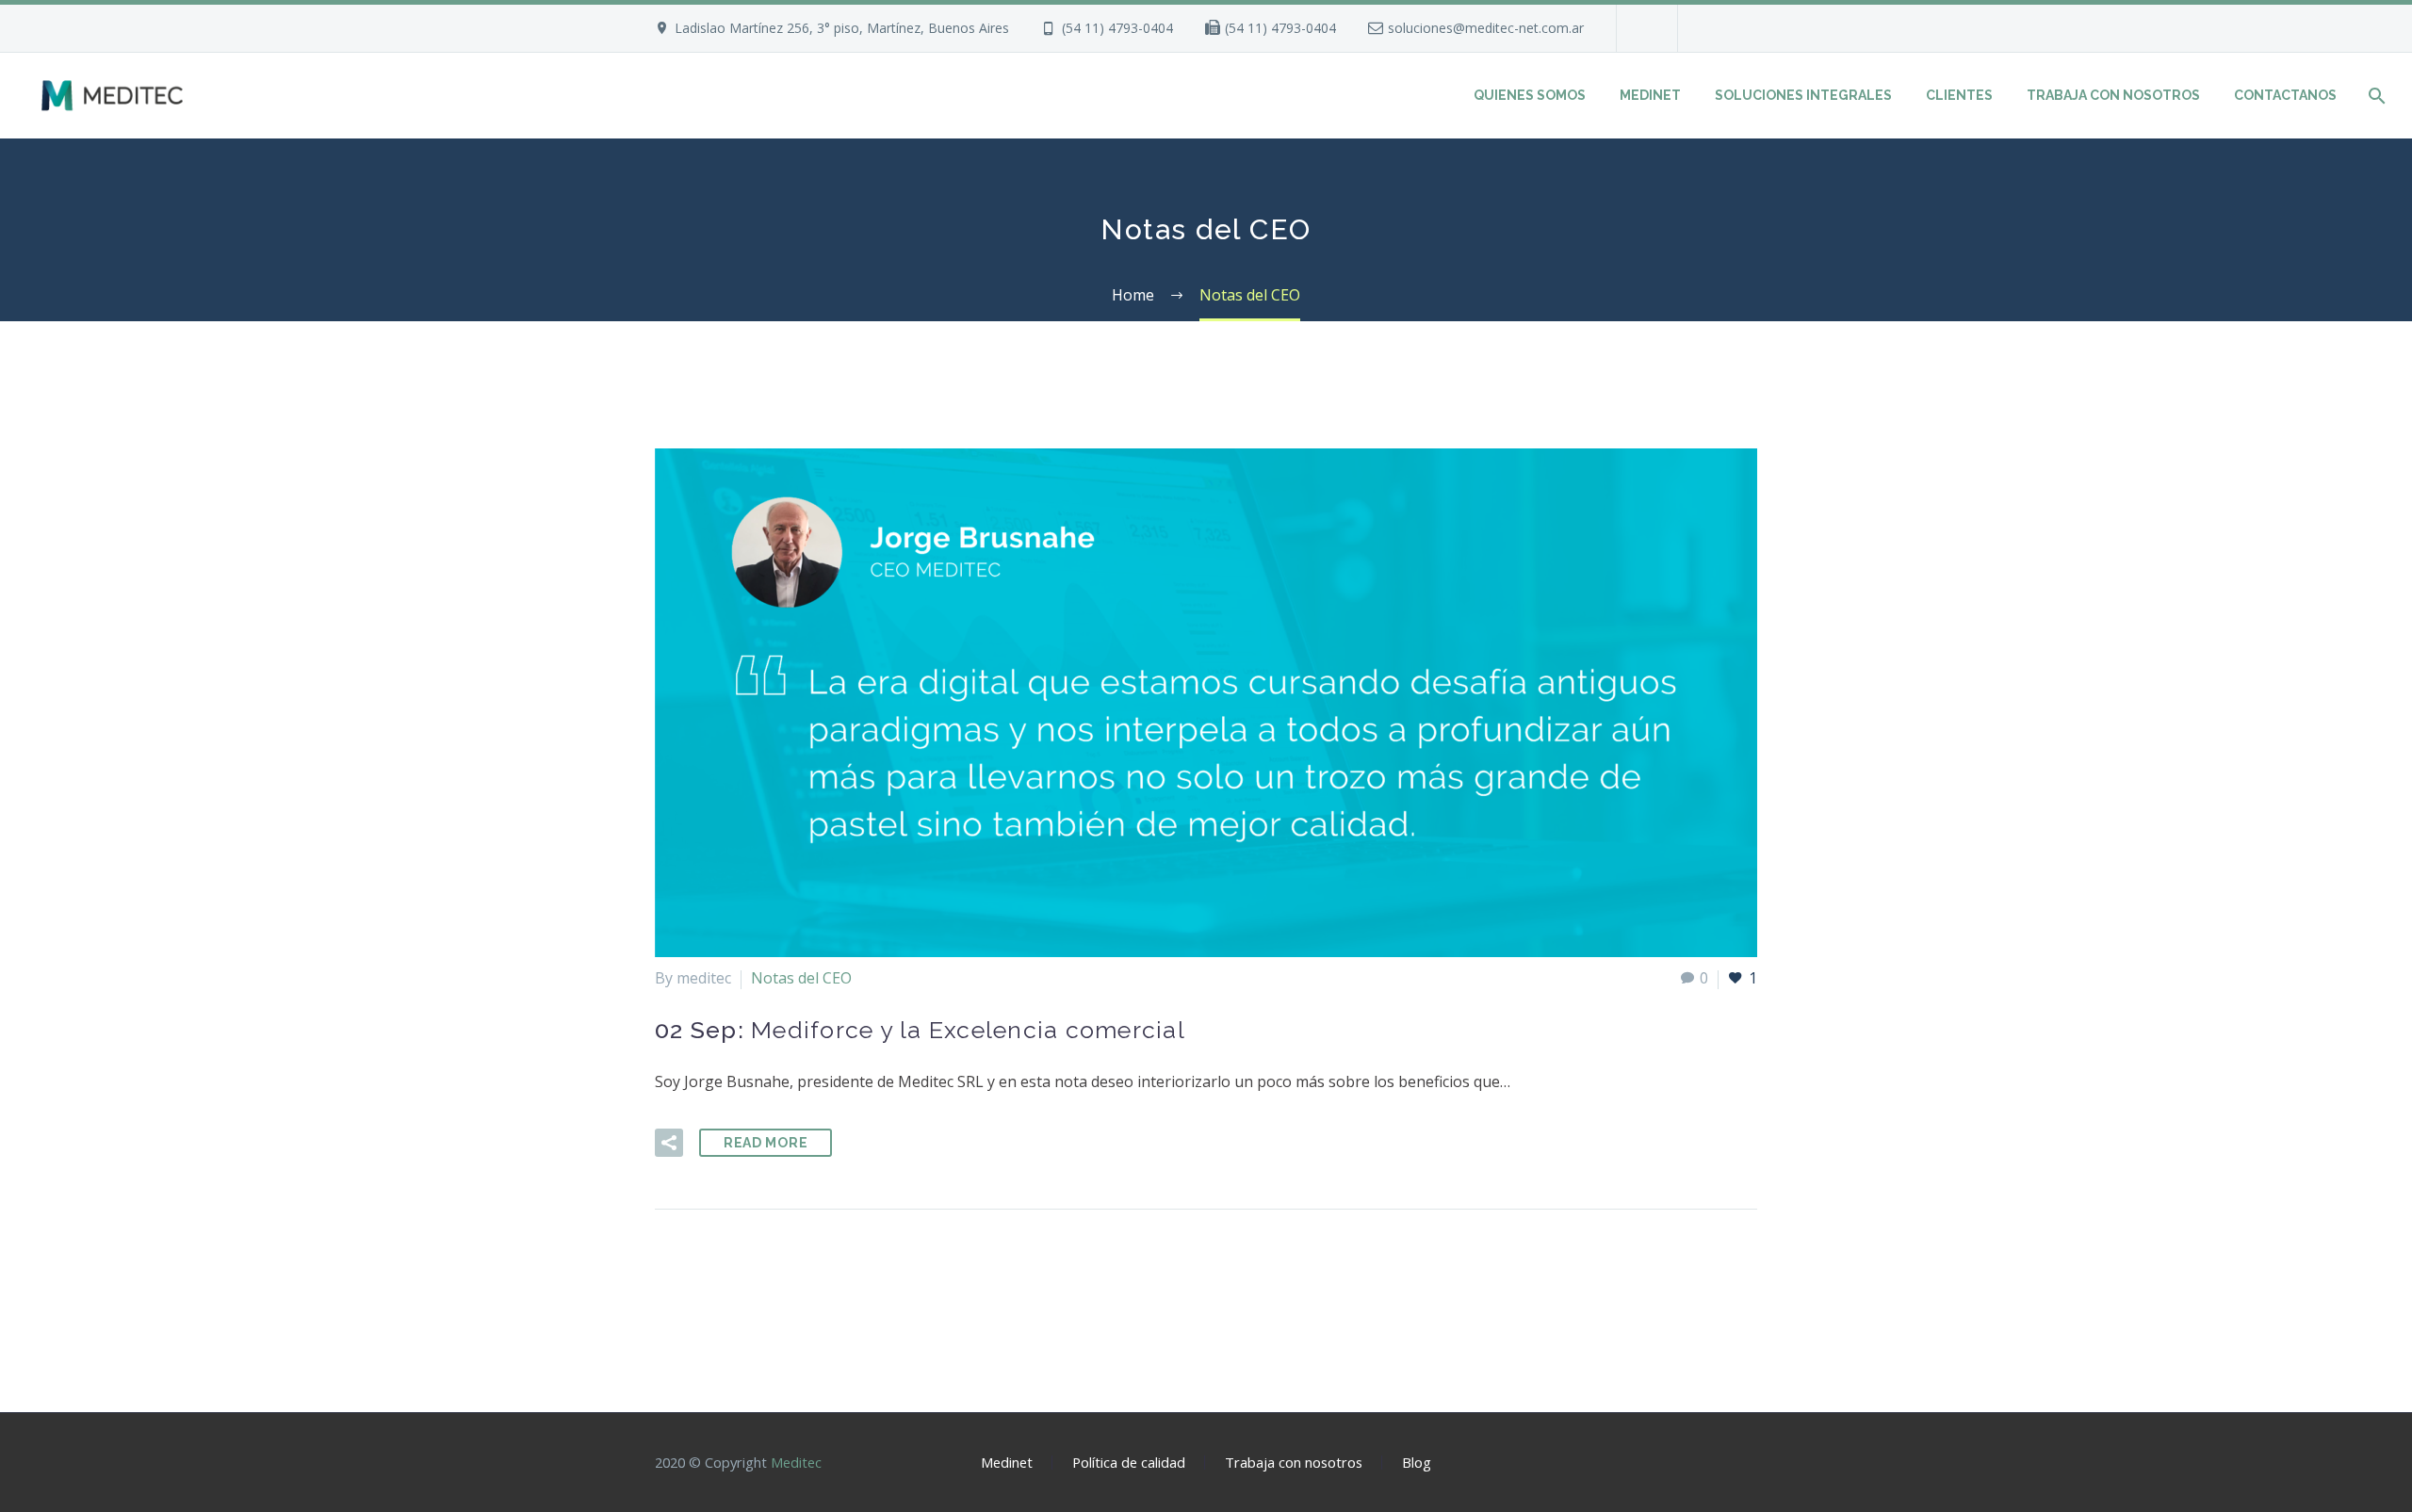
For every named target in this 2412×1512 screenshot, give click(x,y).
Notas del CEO (801, 978)
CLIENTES (1959, 95)
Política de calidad (1129, 1463)
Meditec (796, 1462)
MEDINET (1650, 95)
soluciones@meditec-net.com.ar (1486, 28)
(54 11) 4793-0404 (1117, 28)
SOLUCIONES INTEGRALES (1803, 95)
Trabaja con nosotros (1294, 1463)
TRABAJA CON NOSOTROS (2113, 95)
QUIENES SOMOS (1530, 95)
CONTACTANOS (2285, 95)
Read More (766, 1143)
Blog (1417, 1463)
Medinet (1007, 1463)
